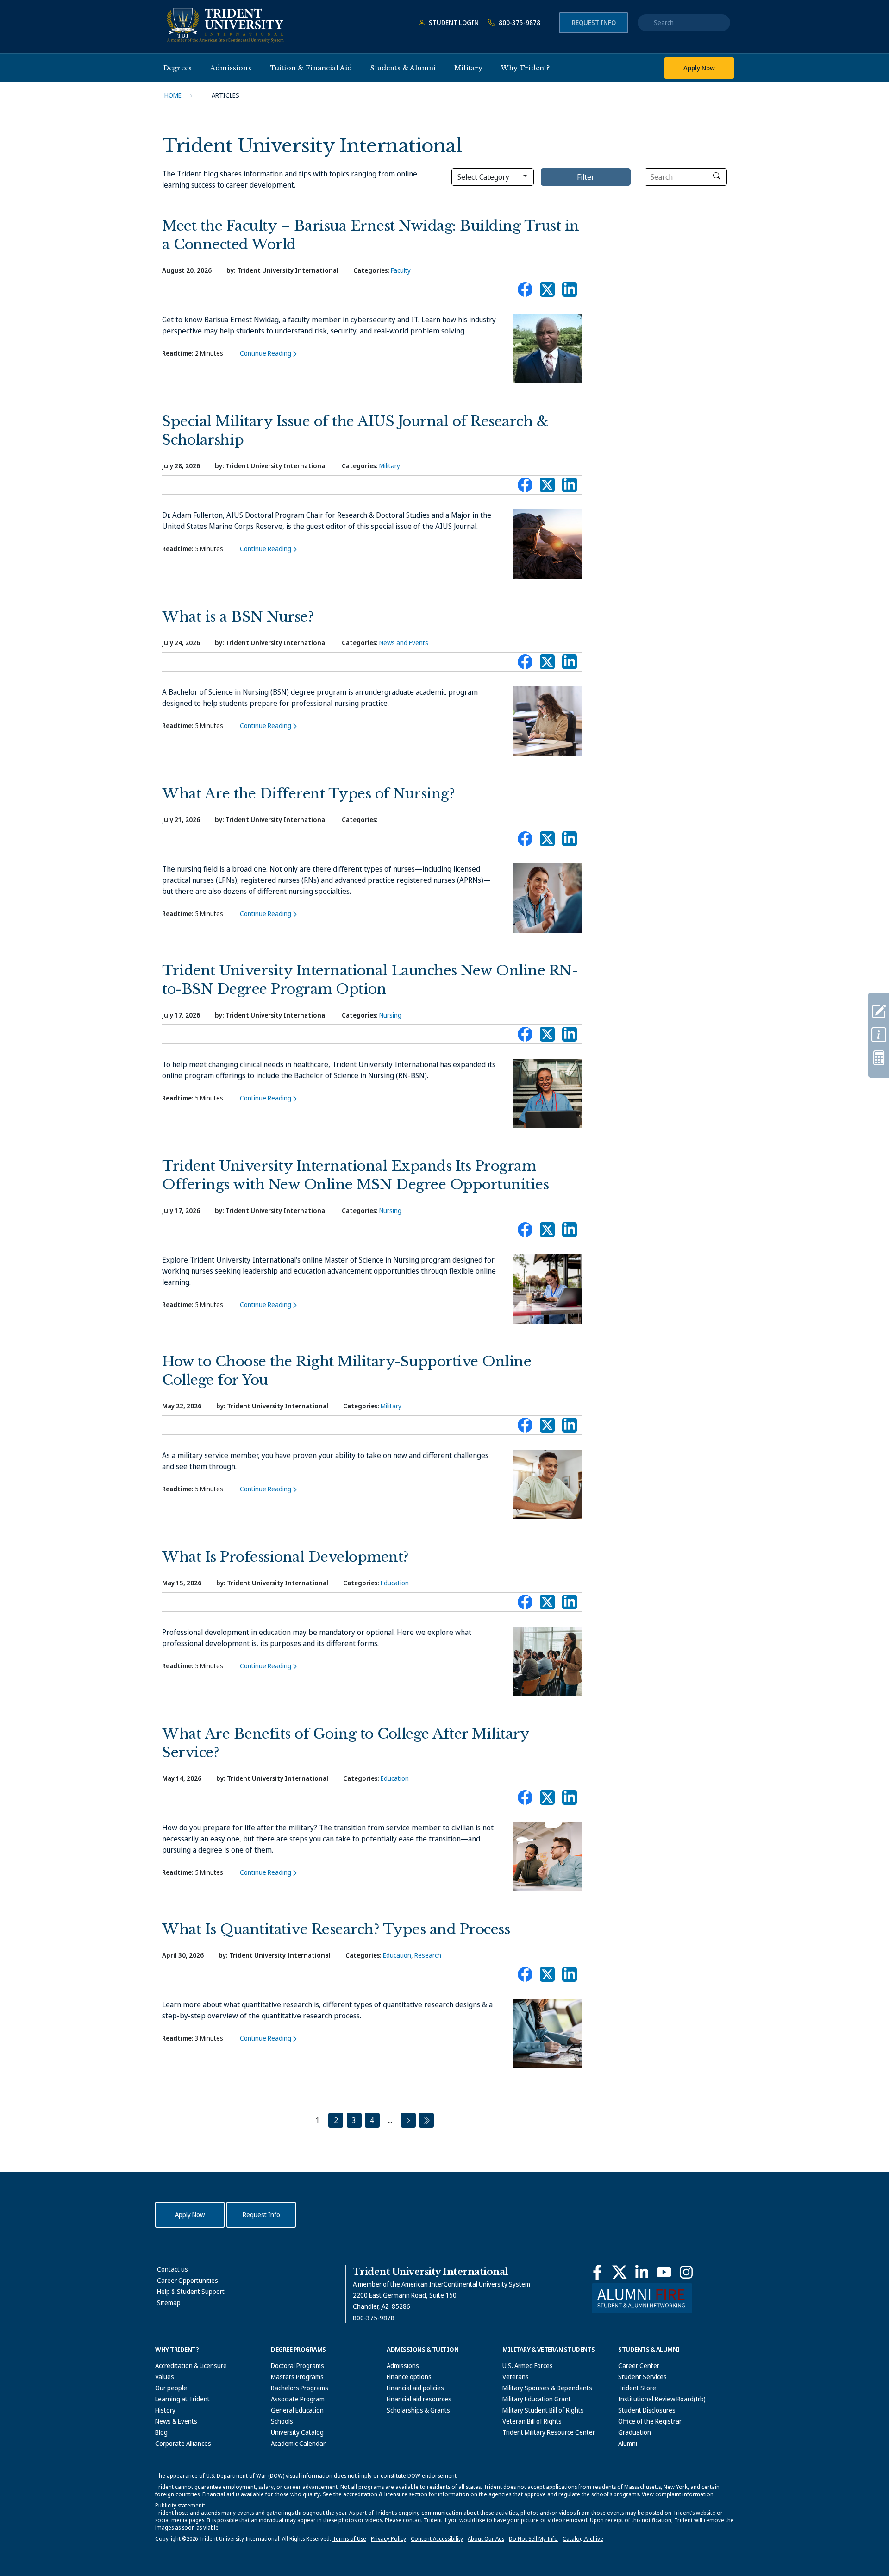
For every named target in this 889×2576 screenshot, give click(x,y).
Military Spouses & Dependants (547, 2388)
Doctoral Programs (297, 2366)
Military (390, 466)
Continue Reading (266, 353)
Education (395, 1583)
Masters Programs (297, 2377)
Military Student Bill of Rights (543, 2410)
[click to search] (717, 176)
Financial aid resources (419, 2399)
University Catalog (297, 2432)
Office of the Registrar (650, 2421)
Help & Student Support (191, 2291)
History (165, 2410)
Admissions (403, 2366)
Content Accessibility (437, 2539)
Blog (161, 2432)
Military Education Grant (537, 2399)
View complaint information (678, 2494)
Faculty (401, 270)
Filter (586, 177)
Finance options (409, 2377)
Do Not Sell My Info (533, 2539)
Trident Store (637, 2388)
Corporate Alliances (183, 2443)
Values (165, 2377)
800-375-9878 (519, 22)
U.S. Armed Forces (528, 2366)
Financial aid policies (415, 2388)
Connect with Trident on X (547, 292)
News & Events (176, 2421)
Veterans (516, 2377)
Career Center (639, 2366)
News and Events (404, 643)
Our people (171, 2388)
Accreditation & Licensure (191, 2366)
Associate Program (298, 2399)
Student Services (642, 2377)
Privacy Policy (388, 2539)
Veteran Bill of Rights (532, 2421)
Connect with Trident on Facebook (525, 292)
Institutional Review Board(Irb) (662, 2399)
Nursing (390, 1015)
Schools (282, 2421)
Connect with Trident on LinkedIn (570, 292)
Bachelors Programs (300, 2388)
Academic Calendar (298, 2443)
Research (428, 1955)
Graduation (635, 2432)
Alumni (628, 2443)
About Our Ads (486, 2539)
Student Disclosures (647, 2410)
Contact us (172, 2269)
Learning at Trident (182, 2399)
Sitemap (169, 2303)
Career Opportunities (188, 2280)
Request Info (594, 22)
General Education (297, 2410)
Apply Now (699, 68)
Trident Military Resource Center (549, 2432)
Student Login (453, 22)
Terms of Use (349, 2539)
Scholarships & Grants (418, 2410)
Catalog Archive (583, 2539)
